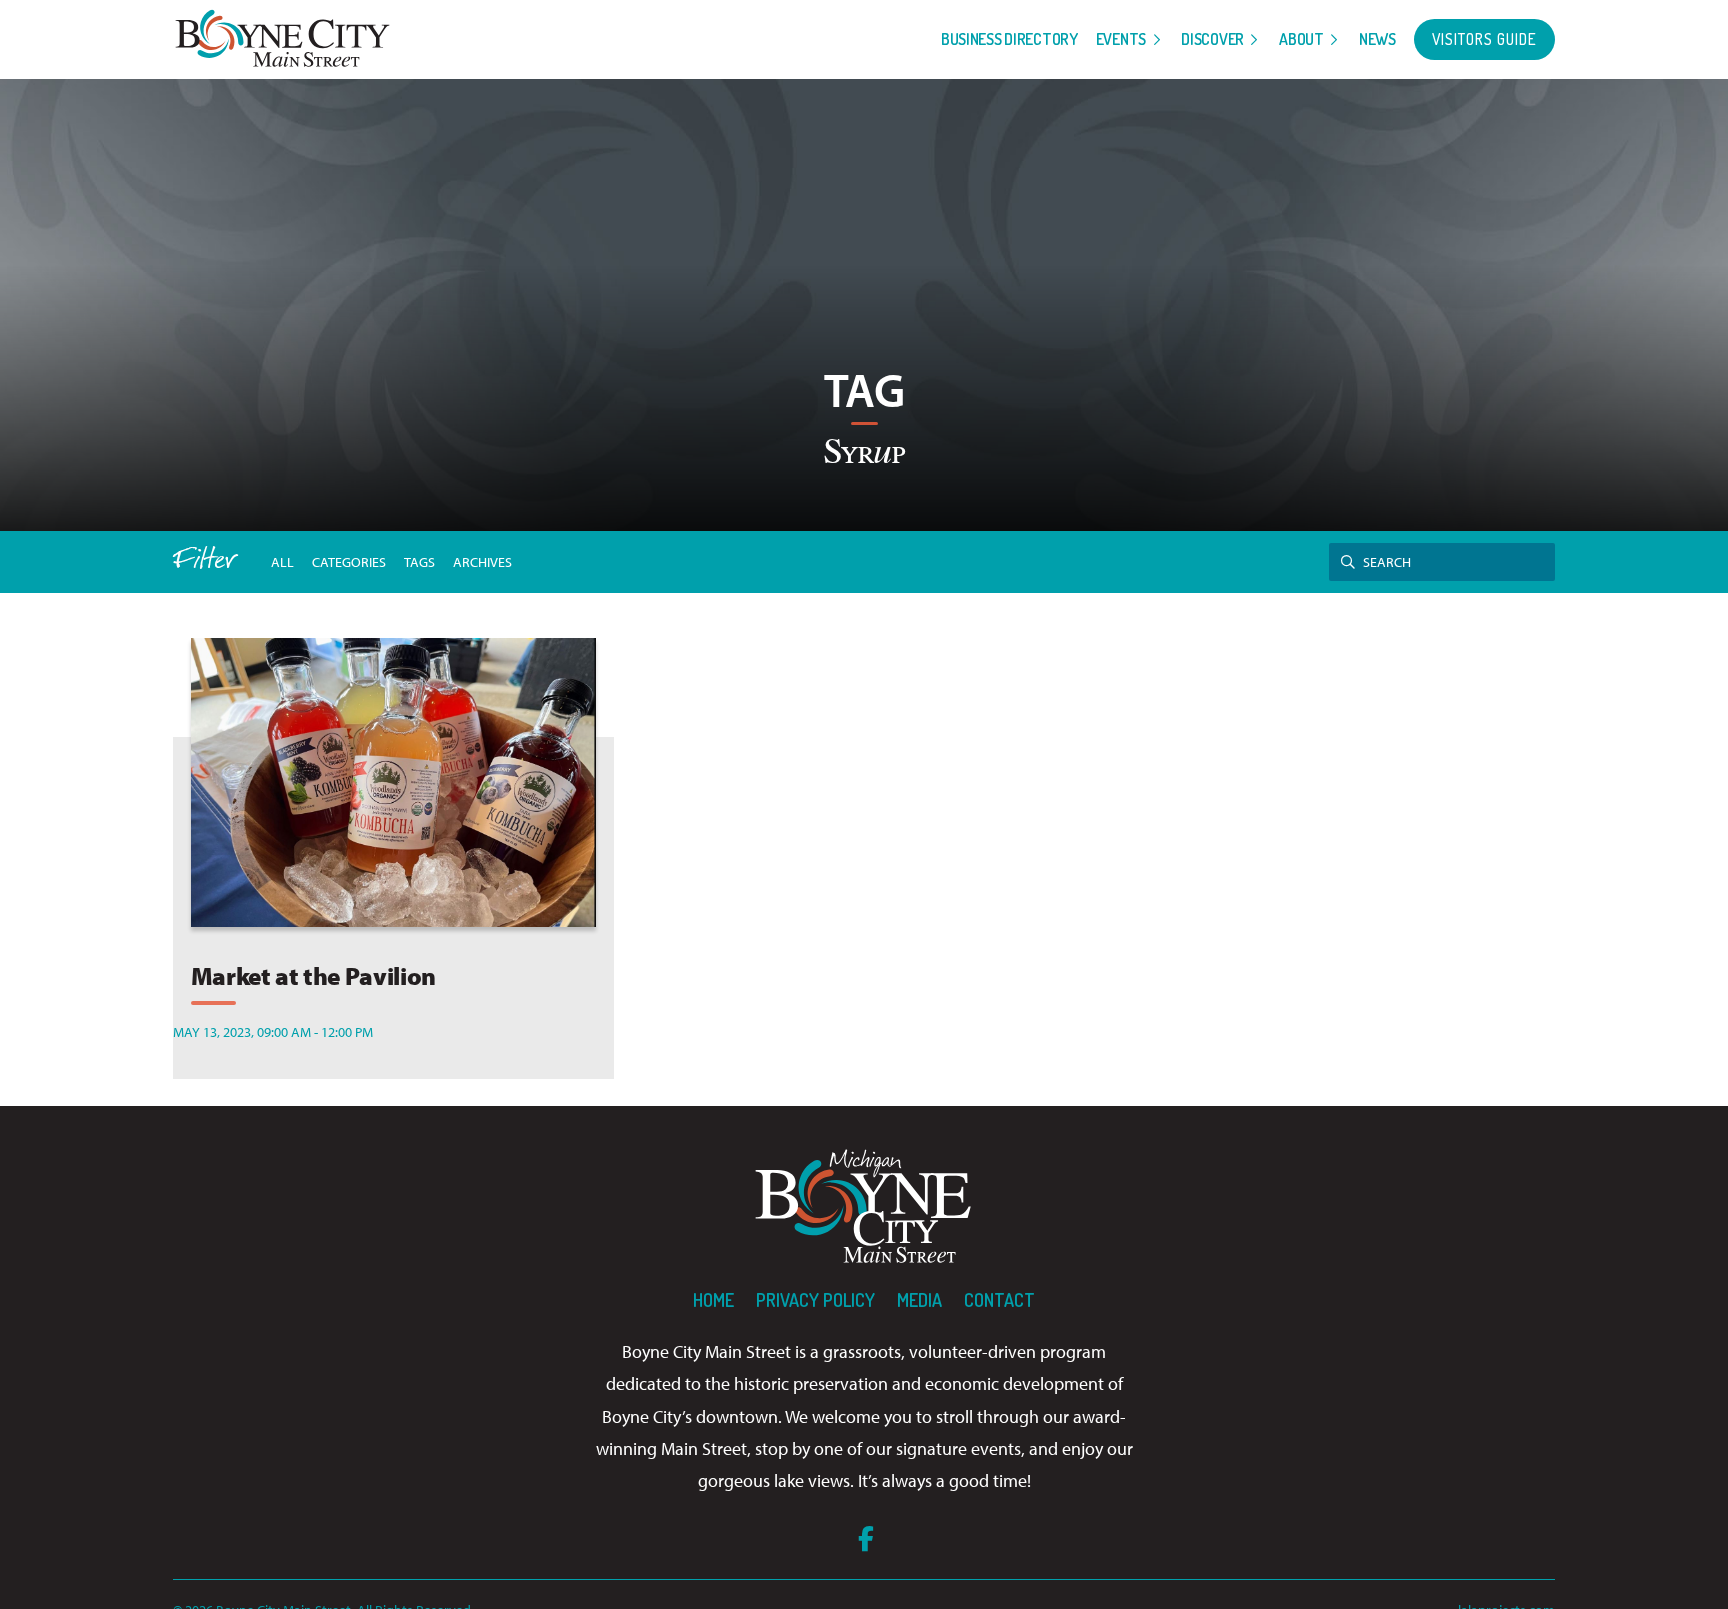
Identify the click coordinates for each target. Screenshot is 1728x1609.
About (1301, 39)
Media (919, 1300)
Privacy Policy (815, 1300)
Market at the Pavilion (313, 975)
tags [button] (419, 561)
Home (713, 1300)
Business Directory (1009, 39)
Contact (999, 1300)
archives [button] (482, 561)
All (282, 561)
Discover (1212, 39)
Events (1121, 39)
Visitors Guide (1484, 39)
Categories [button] (349, 561)
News (1377, 39)
